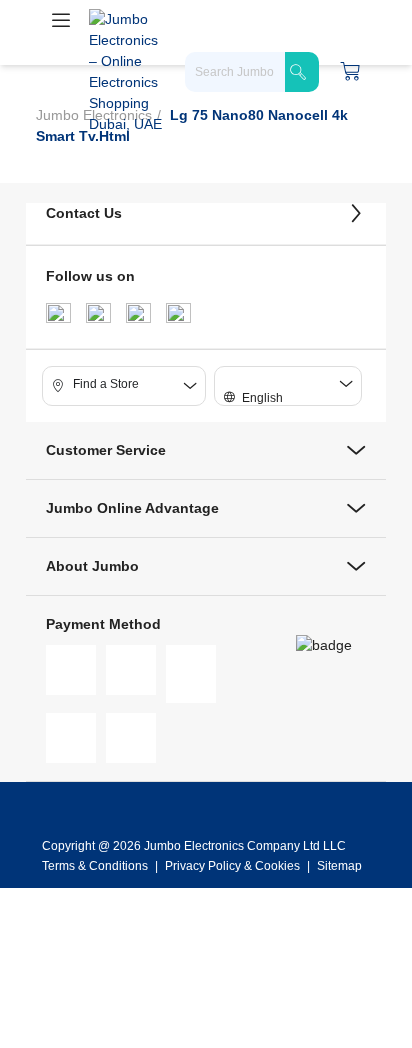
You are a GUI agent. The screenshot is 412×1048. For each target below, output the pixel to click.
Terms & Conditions (96, 866)
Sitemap (339, 866)
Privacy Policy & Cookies (232, 866)
